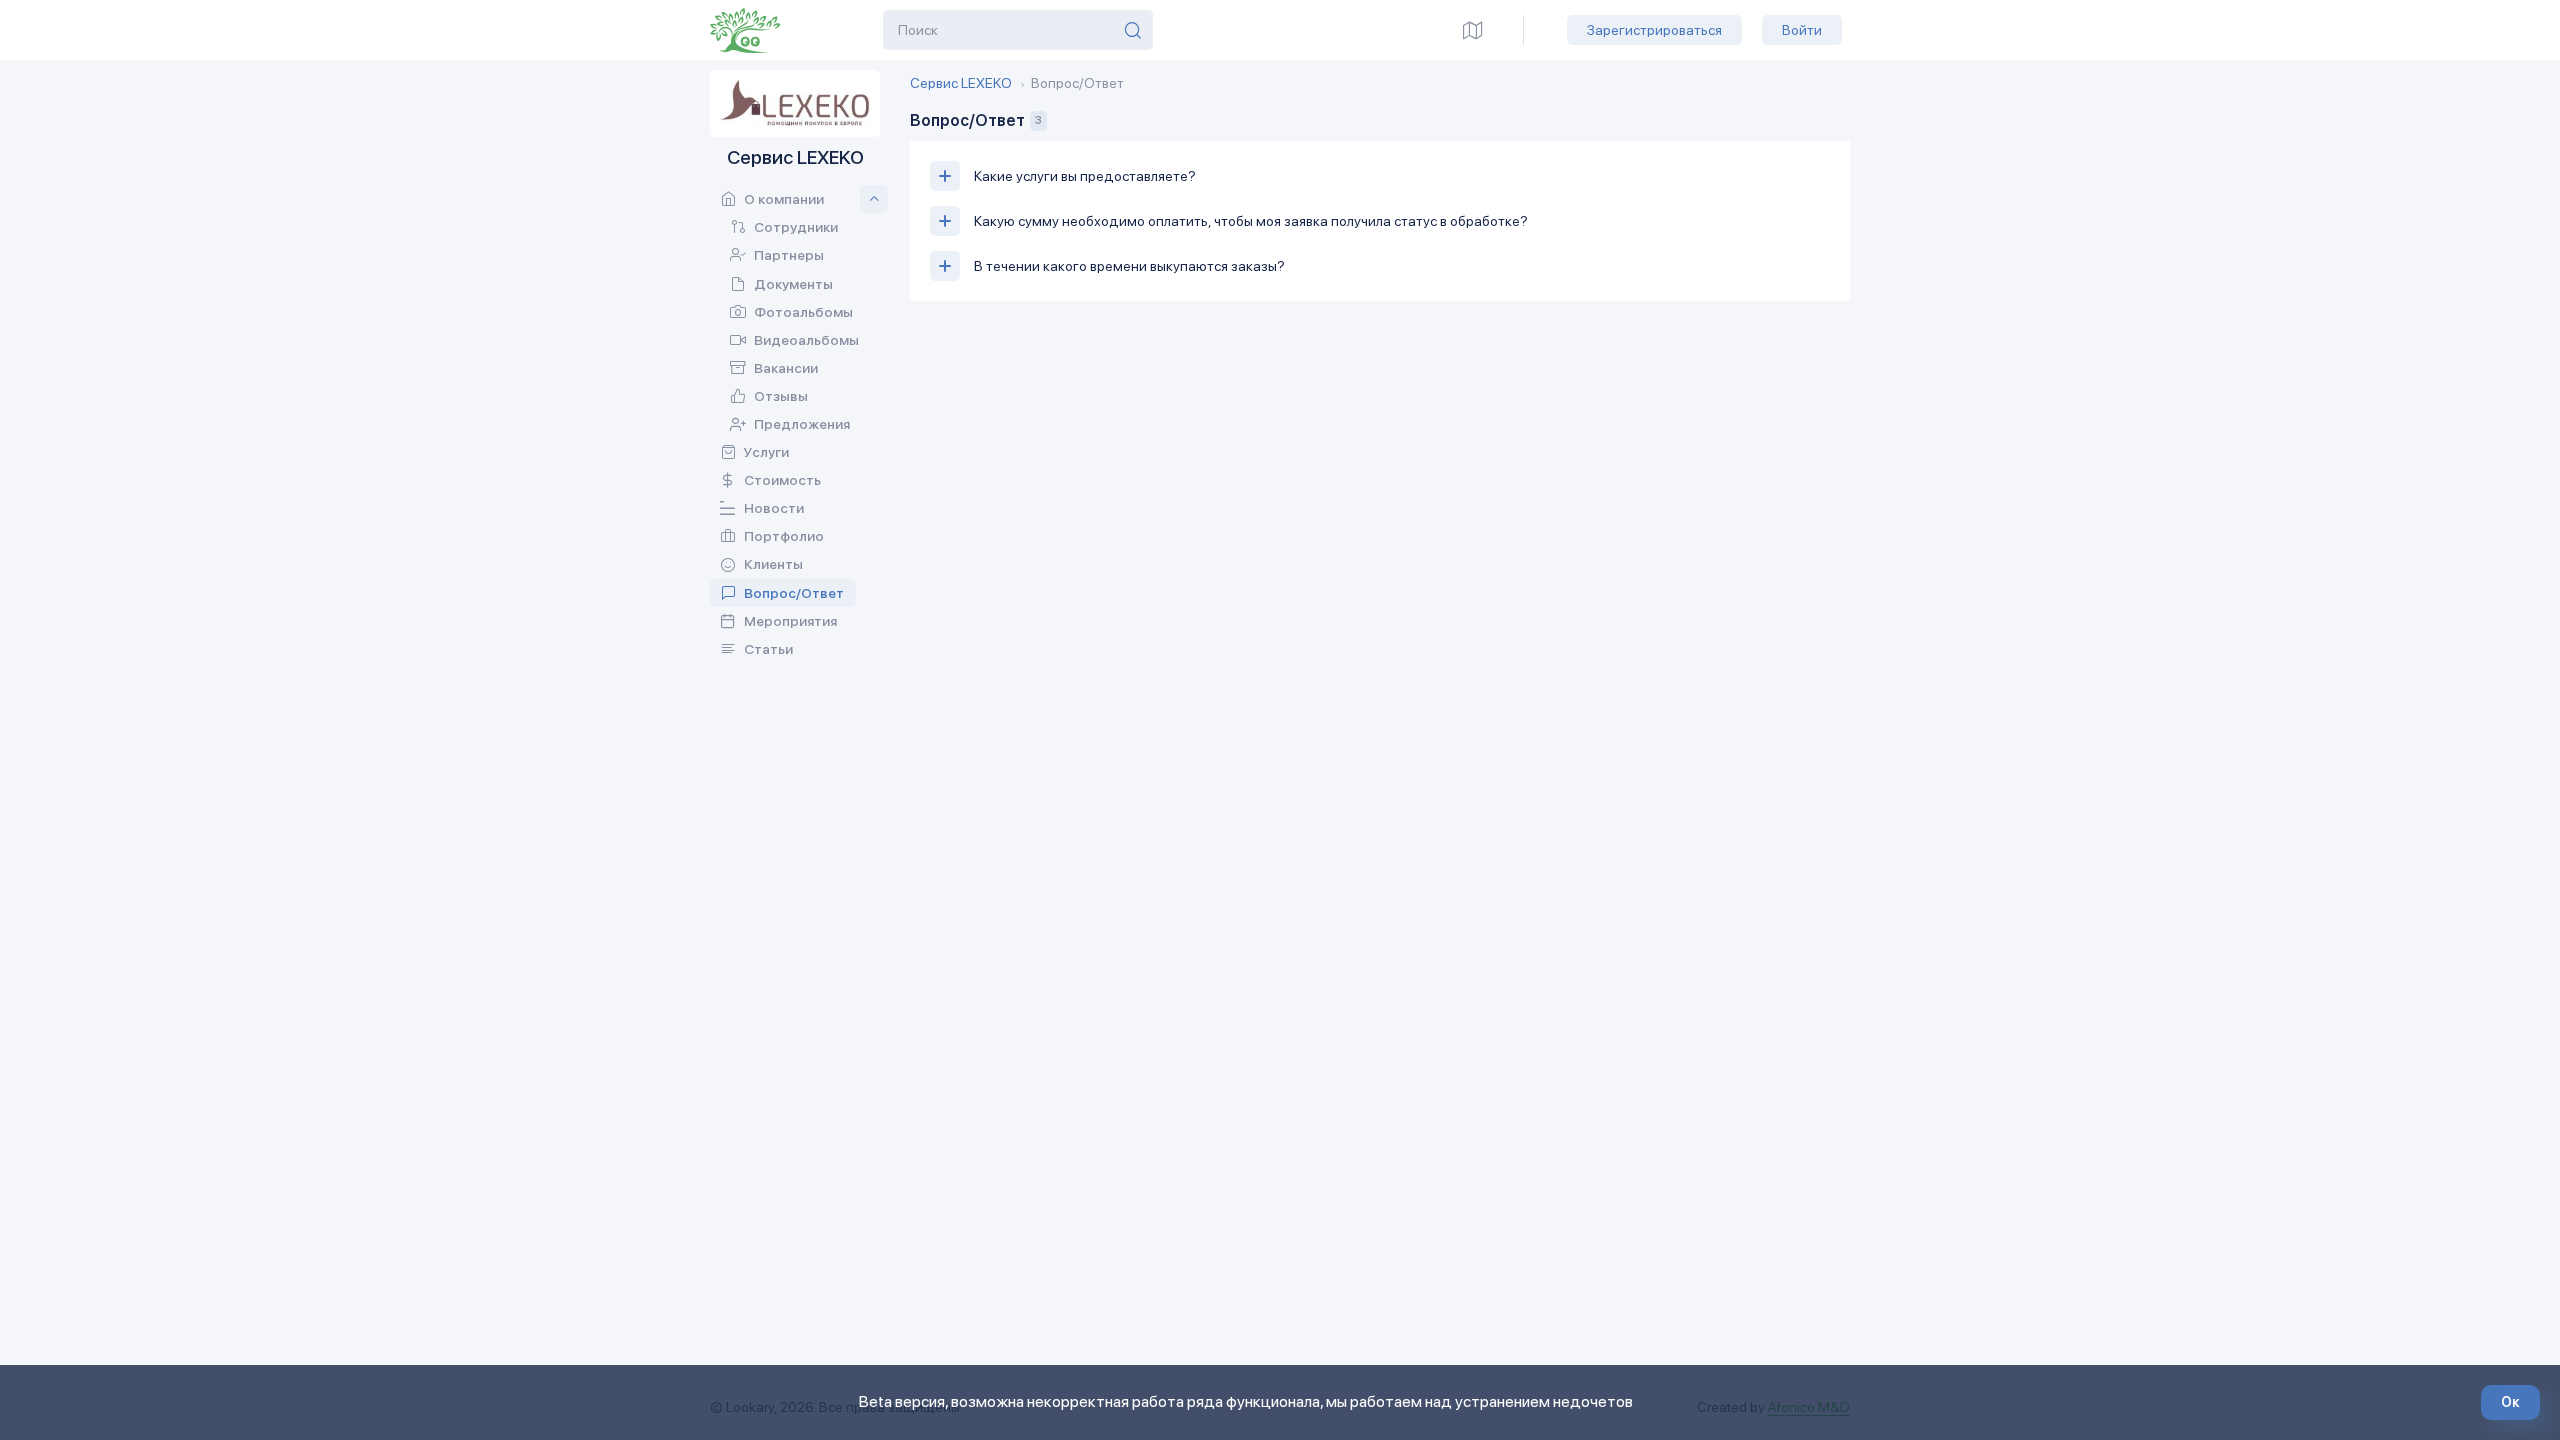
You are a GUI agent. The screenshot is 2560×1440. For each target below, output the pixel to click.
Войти (1802, 30)
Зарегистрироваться (1654, 30)
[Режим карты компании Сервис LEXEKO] (1473, 30)
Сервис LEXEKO (961, 83)
